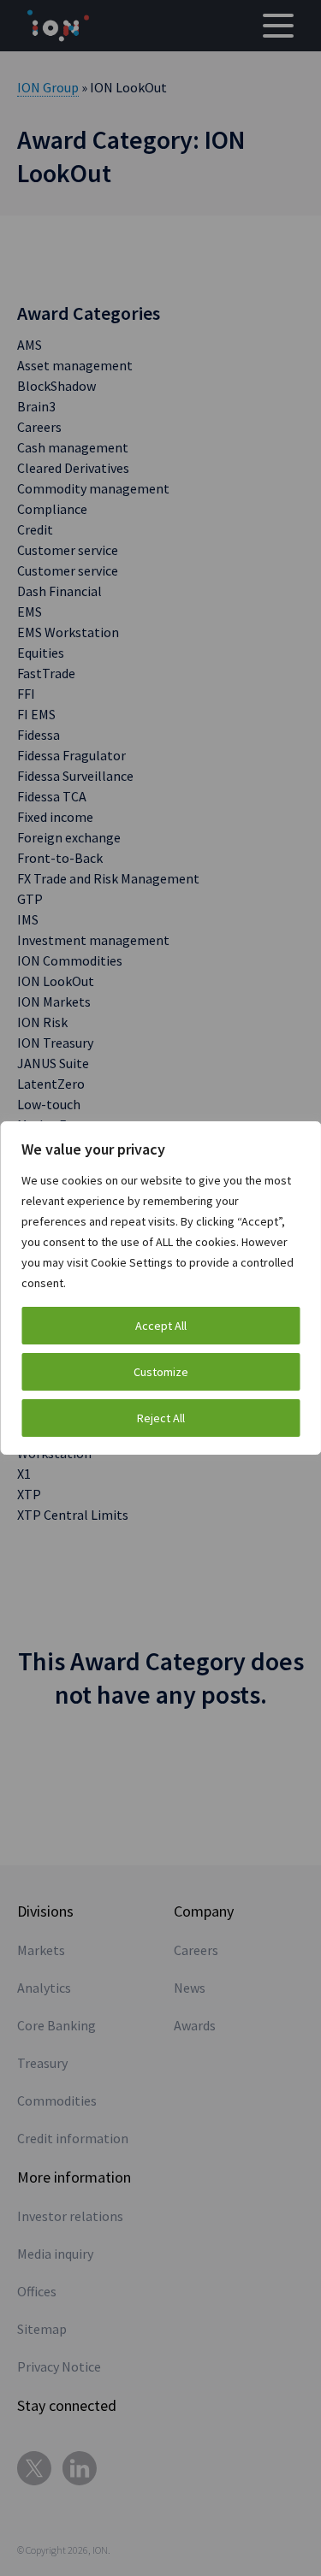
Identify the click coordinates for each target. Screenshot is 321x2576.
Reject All (161, 1418)
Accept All (161, 1326)
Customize (161, 1372)
